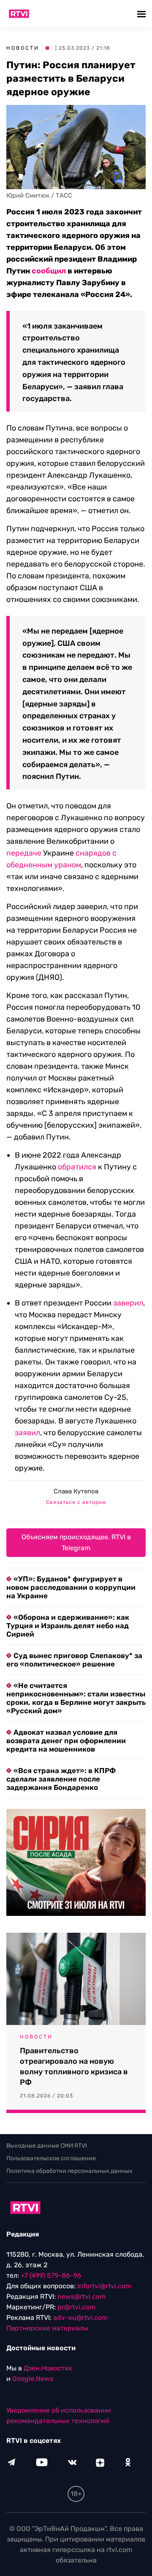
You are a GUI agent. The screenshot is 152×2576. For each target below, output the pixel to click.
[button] (142, 14)
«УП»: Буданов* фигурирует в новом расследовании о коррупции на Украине (71, 1587)
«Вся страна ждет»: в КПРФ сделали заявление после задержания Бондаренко (61, 1779)
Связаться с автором (76, 1502)
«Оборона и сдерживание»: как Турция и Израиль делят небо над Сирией (68, 1626)
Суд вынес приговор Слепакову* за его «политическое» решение (74, 1660)
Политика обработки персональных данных (69, 2171)
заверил (128, 1303)
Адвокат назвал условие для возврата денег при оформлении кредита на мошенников (66, 1741)
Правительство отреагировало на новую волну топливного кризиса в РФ (74, 2066)
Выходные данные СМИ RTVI (47, 2146)
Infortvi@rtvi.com (104, 2286)
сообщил (49, 271)
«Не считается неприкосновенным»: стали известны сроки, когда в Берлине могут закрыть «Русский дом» (76, 1698)
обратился (77, 1167)
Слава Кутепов (76, 1491)
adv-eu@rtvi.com (80, 2318)
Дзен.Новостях (48, 2368)
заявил (27, 1433)
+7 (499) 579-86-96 (51, 2275)
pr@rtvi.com (76, 2307)
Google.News (33, 2379)
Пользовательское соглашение (51, 2158)
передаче (24, 853)
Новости (23, 48)
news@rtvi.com (81, 2296)
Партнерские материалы (47, 2328)
